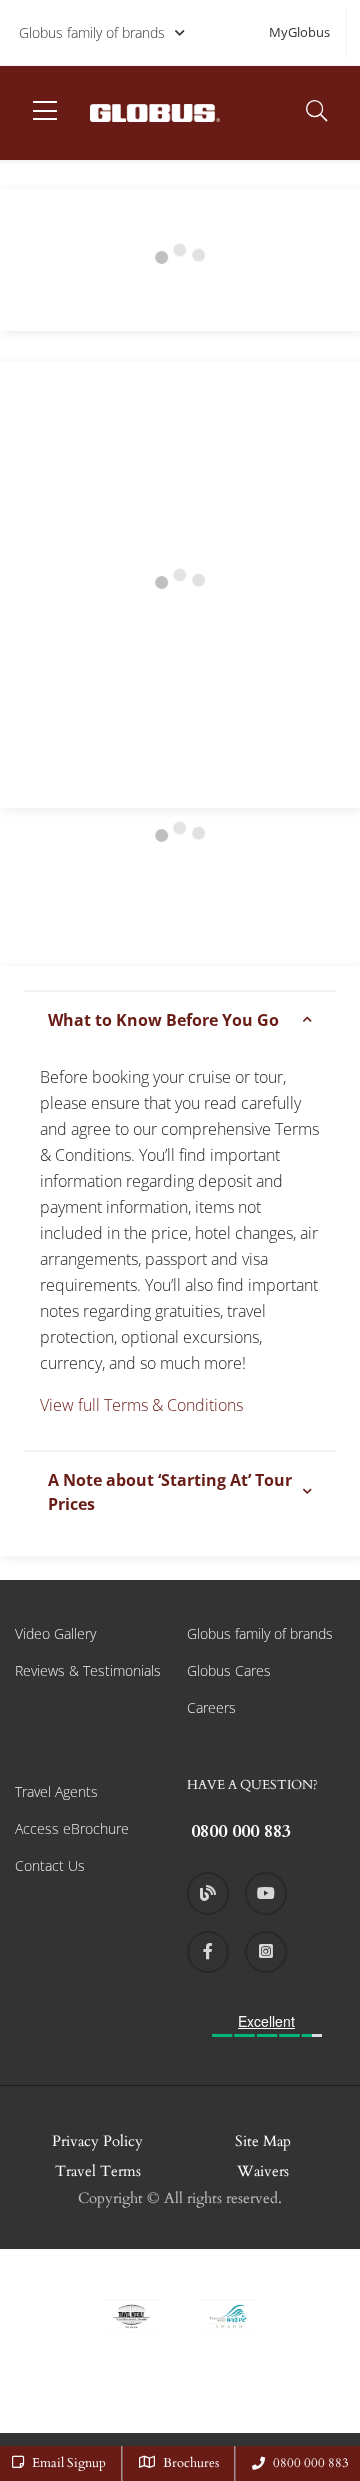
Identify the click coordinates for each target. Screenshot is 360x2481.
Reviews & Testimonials (88, 1670)
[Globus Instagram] (266, 1952)
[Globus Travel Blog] (208, 1893)
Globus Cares (229, 1670)
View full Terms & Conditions (141, 1405)
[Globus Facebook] (208, 1952)
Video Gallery (55, 1633)
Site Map (263, 2141)
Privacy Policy (97, 2141)
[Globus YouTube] (266, 1893)
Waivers (263, 2171)
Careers (211, 1707)
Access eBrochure (72, 1828)
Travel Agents (56, 1791)
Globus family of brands (92, 32)
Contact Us (50, 1865)
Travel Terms (98, 2171)
